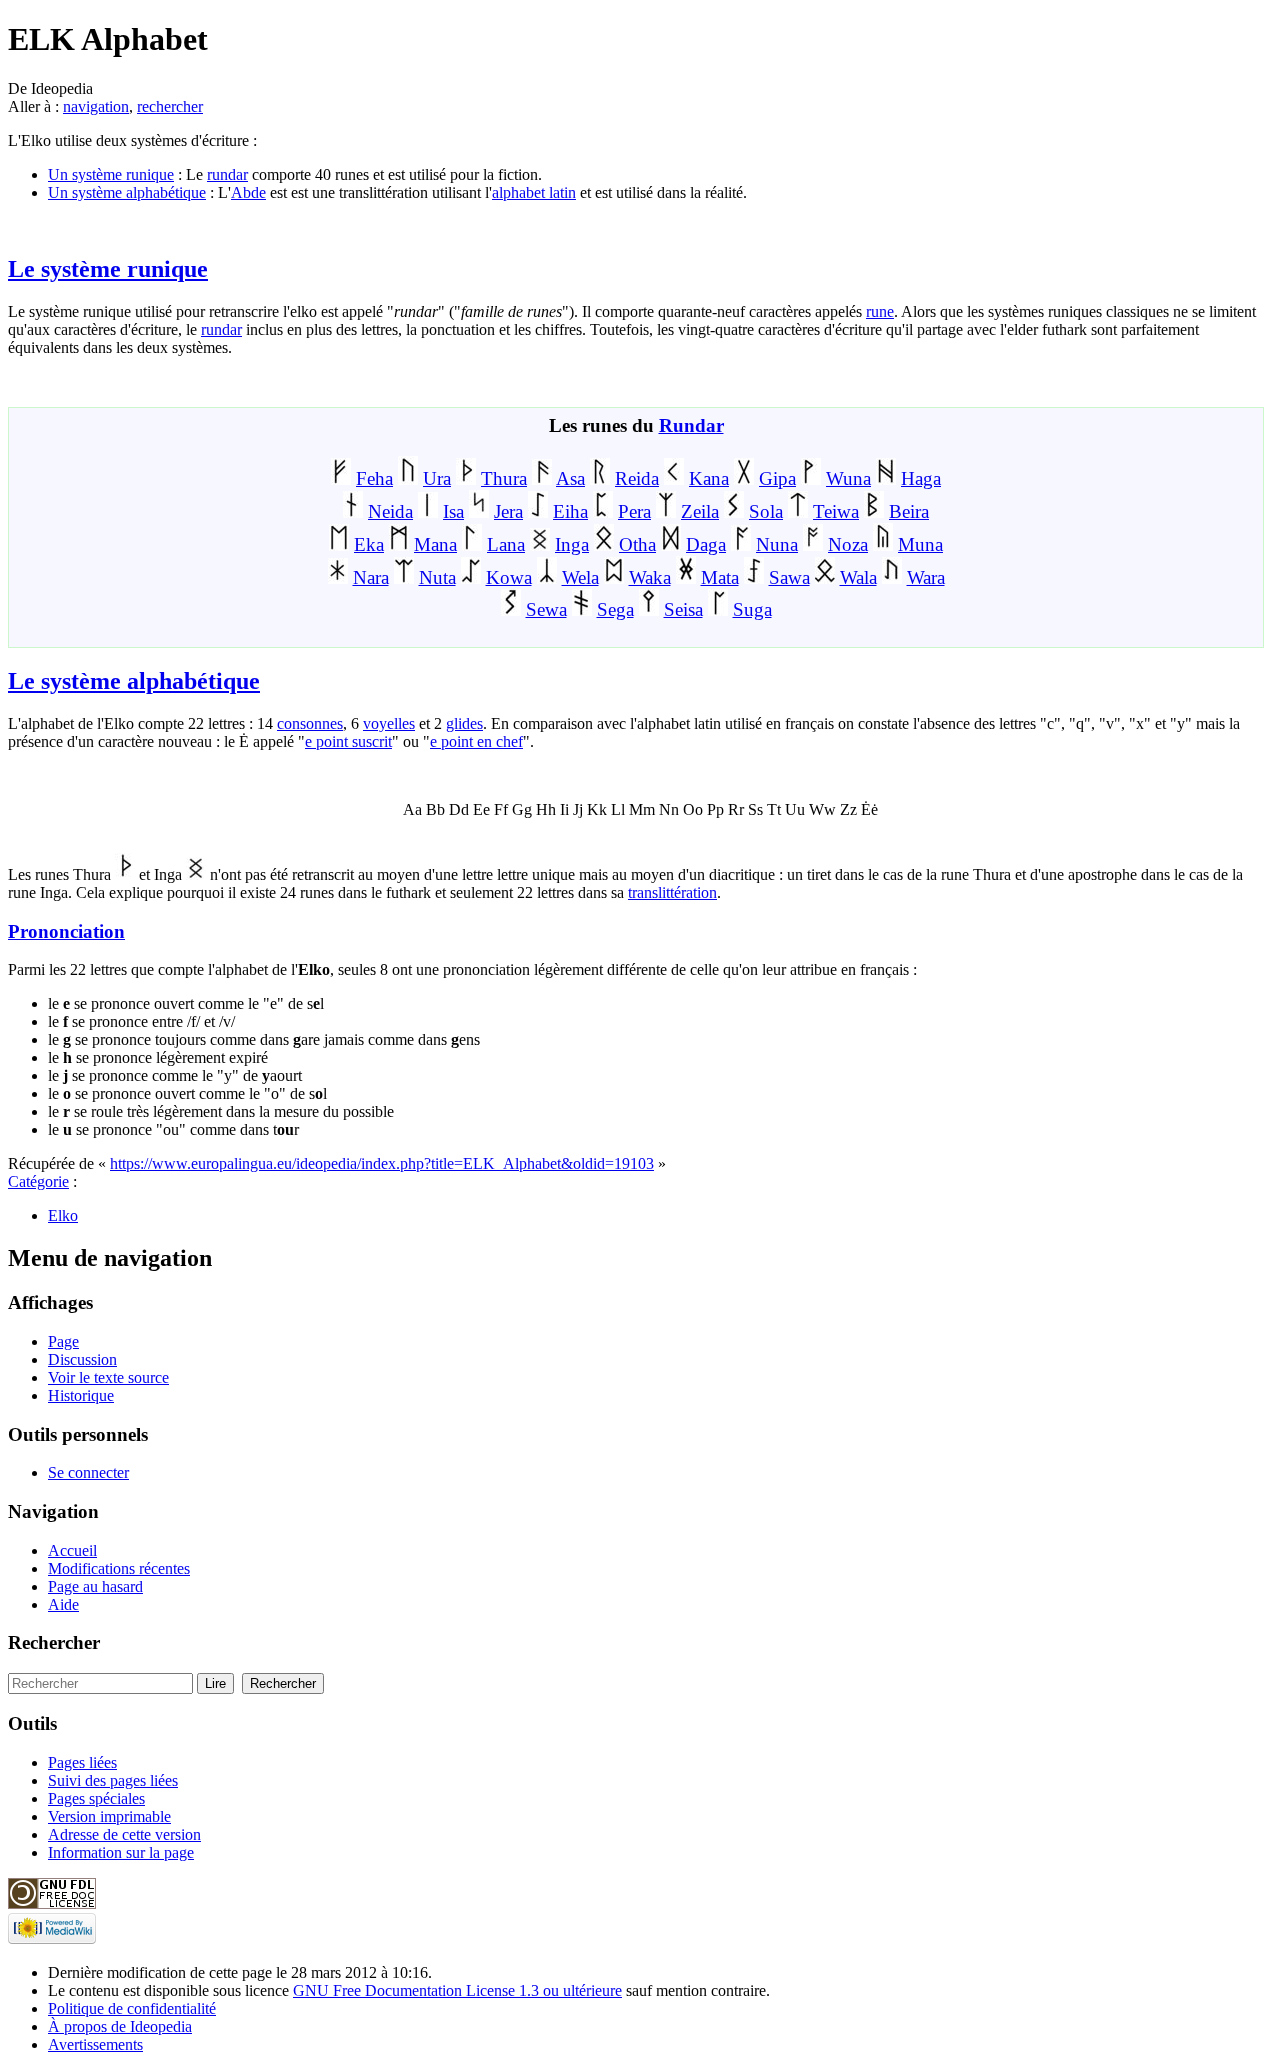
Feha (374, 478)
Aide (63, 1604)
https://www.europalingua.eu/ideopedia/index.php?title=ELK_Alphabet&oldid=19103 (382, 1163)
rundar (227, 174)
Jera (508, 511)
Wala (858, 577)
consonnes (310, 723)
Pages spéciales (96, 1798)
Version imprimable (109, 1816)
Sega (615, 609)
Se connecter (88, 1472)
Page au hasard (95, 1586)
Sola (766, 511)
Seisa (683, 609)
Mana (435, 544)
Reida (637, 478)
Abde (248, 192)
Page (63, 1341)
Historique (81, 1395)
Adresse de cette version (124, 1834)
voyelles (389, 723)
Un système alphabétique (127, 192)
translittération (672, 892)
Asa (570, 478)
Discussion (82, 1359)
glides (464, 723)
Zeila (700, 511)
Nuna (777, 544)
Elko (63, 1215)
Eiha (570, 511)
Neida (390, 511)
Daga (706, 544)
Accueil (72, 1550)
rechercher (170, 106)
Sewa (546, 609)
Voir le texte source (108, 1377)
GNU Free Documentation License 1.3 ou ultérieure (457, 1990)
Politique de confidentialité (132, 2008)
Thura (504, 478)
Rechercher (54, 1642)
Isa (453, 511)
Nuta (437, 577)
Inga (572, 544)
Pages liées (82, 1762)
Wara (926, 577)
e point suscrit (348, 741)
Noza (848, 544)
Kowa (509, 577)
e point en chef (476, 741)
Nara (371, 577)
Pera (634, 511)
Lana (506, 544)
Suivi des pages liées (113, 1780)
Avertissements (95, 2044)
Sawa (789, 577)
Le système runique (108, 269)
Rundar (691, 425)
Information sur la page (121, 1852)
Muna (920, 544)
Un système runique (111, 174)
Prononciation (66, 931)
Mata (720, 577)
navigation (96, 106)
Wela (580, 577)
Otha (637, 544)
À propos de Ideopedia (120, 2026)
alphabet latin (534, 192)
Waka (650, 577)
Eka (369, 544)
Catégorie (38, 1181)
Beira (909, 511)
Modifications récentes (119, 1568)
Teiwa (836, 511)
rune (880, 311)
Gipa (777, 478)
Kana (709, 478)
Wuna (848, 478)
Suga (752, 609)
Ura (437, 478)
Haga (921, 478)
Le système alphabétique (134, 681)
